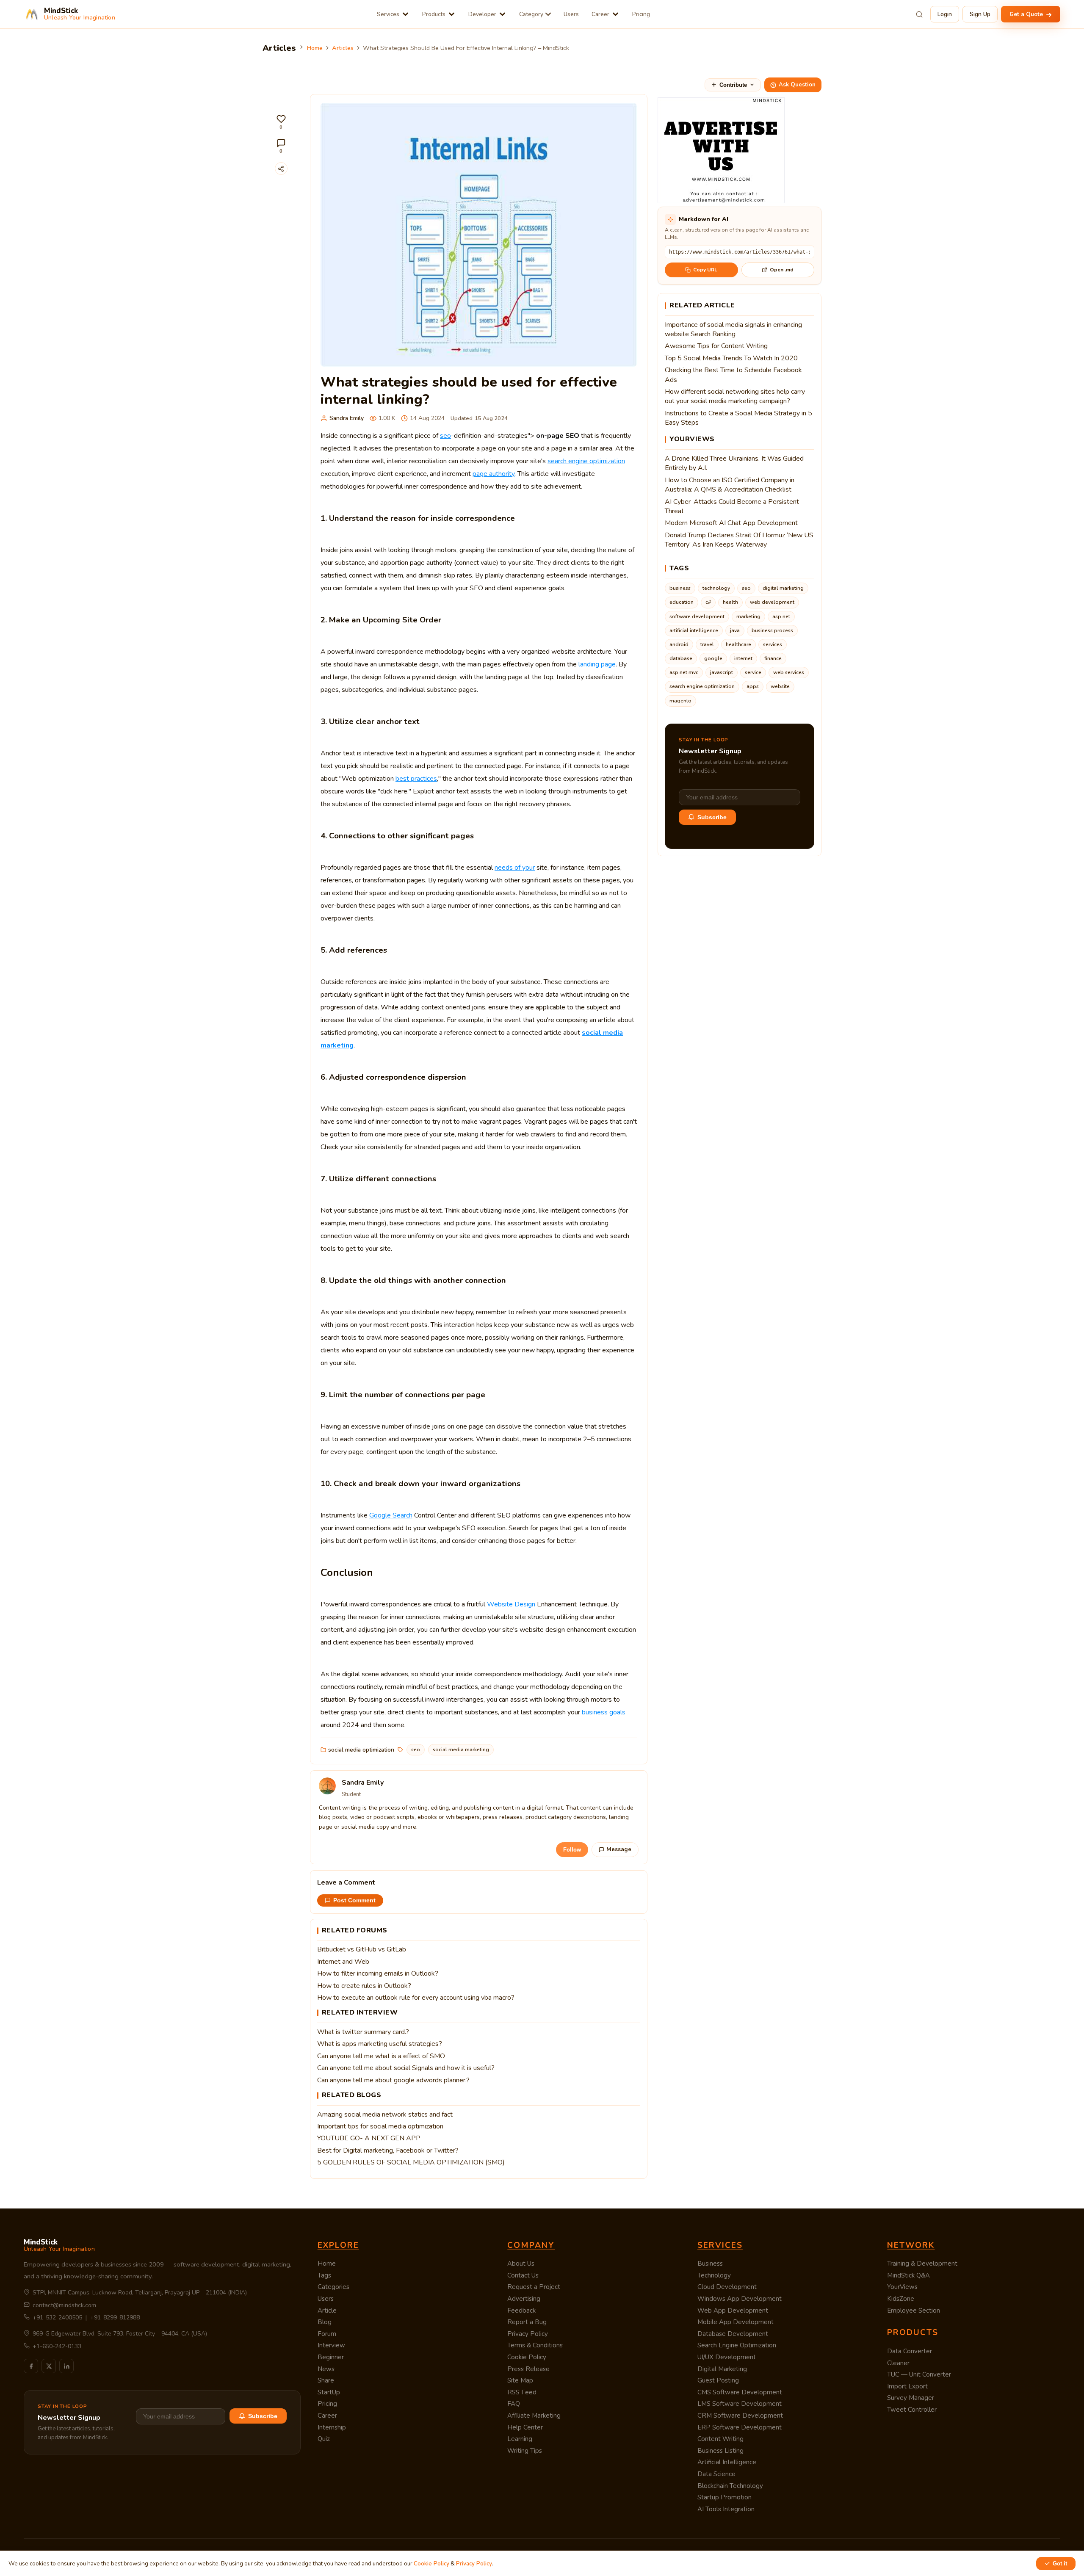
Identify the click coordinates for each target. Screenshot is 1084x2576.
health (730, 602)
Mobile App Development (736, 2322)
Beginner (331, 2357)
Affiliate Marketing (534, 2416)
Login (945, 14)
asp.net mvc (684, 672)
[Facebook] (31, 2366)
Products (434, 14)
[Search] (919, 14)
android (679, 644)
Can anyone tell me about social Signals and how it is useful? (406, 2068)
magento (680, 701)
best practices (416, 779)
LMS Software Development (740, 2404)
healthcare (738, 644)
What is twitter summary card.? (363, 2032)
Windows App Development (740, 2299)
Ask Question (797, 85)
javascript (722, 672)
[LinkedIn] (66, 2366)
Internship (332, 2427)
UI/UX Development (727, 2357)
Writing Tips (525, 2451)
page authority (494, 474)
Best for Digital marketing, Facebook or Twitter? (388, 2150)
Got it (1060, 2564)
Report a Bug (527, 2322)
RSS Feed (522, 2392)
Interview (331, 2345)
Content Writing (720, 2439)
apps (753, 686)
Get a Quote (1027, 14)
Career (600, 14)
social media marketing (461, 1750)
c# (708, 602)
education (682, 602)
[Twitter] (49, 2366)
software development (697, 616)
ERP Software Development (740, 2427)
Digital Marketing (722, 2369)
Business (710, 2264)
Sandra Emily (347, 418)
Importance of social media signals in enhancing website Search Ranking (733, 329)
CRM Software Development (740, 2416)
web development (772, 602)
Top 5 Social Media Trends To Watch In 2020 (731, 358)
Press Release (528, 2369)
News (326, 2369)
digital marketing (783, 588)
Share (326, 2380)
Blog (325, 2322)
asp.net (781, 616)
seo (445, 436)
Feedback (521, 2311)
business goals (604, 1712)
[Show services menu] (405, 14)
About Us (521, 2264)
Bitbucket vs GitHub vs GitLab (362, 1949)
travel (707, 644)
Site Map (520, 2380)
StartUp (329, 2392)
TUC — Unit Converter (919, 2374)
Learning (520, 2439)
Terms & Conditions (535, 2345)
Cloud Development (727, 2287)
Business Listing (720, 2451)
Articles (343, 48)
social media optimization (361, 1750)
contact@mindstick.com (64, 2305)
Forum (327, 2334)
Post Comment (354, 1900)
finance (773, 658)
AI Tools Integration (726, 2509)
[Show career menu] (615, 14)
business (680, 588)
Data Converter (910, 2351)
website (780, 686)
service (753, 672)
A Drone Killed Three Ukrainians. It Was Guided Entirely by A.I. (734, 463)
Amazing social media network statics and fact (385, 2114)
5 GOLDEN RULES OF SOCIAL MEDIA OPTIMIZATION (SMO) (411, 2162)
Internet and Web (343, 1962)
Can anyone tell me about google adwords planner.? (393, 2080)
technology (716, 588)
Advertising (524, 2299)
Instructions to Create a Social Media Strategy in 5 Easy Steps (738, 418)
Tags (324, 2275)
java (735, 630)
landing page (597, 664)
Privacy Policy (528, 2334)
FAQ (514, 2404)
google (713, 658)
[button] (281, 122)
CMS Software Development (740, 2392)
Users (571, 14)
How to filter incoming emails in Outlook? (378, 1973)
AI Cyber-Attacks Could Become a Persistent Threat (732, 506)
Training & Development (922, 2264)
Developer (482, 14)
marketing (748, 616)
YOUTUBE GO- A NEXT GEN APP (369, 2138)
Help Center (525, 2427)
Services (388, 14)
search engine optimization (586, 461)
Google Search (391, 1515)
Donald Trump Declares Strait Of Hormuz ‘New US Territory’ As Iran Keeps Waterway (739, 540)
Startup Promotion (725, 2497)
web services (789, 672)
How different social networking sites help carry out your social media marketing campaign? (735, 396)
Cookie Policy (527, 2357)
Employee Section (914, 2311)
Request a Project (534, 2287)
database (681, 658)
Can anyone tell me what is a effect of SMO (381, 2056)
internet (743, 658)
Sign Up (980, 14)
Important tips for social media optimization (380, 2126)
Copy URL (705, 270)
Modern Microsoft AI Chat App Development (731, 523)
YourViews (902, 2287)
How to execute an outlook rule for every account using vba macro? (416, 1998)
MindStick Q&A (908, 2275)
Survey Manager (911, 2398)
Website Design (511, 1604)
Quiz (324, 2439)
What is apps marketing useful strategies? (380, 2044)
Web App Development (733, 2311)
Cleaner (898, 2363)
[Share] (281, 169)
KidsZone (901, 2299)
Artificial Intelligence (727, 2462)
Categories (333, 2287)
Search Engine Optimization (737, 2345)
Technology (714, 2275)
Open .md (782, 270)
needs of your (515, 868)
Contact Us (523, 2275)
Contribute (733, 85)
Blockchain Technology (730, 2486)
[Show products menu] (452, 14)
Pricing (641, 14)
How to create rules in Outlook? (364, 1986)
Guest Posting (718, 2380)
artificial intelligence (694, 630)
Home (315, 48)
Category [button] (531, 14)
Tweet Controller (912, 2410)
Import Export (907, 2386)
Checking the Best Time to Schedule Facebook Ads (733, 375)
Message (619, 1849)
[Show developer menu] (502, 14)
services (773, 644)
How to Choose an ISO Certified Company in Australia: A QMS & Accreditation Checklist (730, 485)
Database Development (733, 2334)
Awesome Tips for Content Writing (716, 346)
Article (327, 2311)
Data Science (716, 2474)
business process (772, 630)
